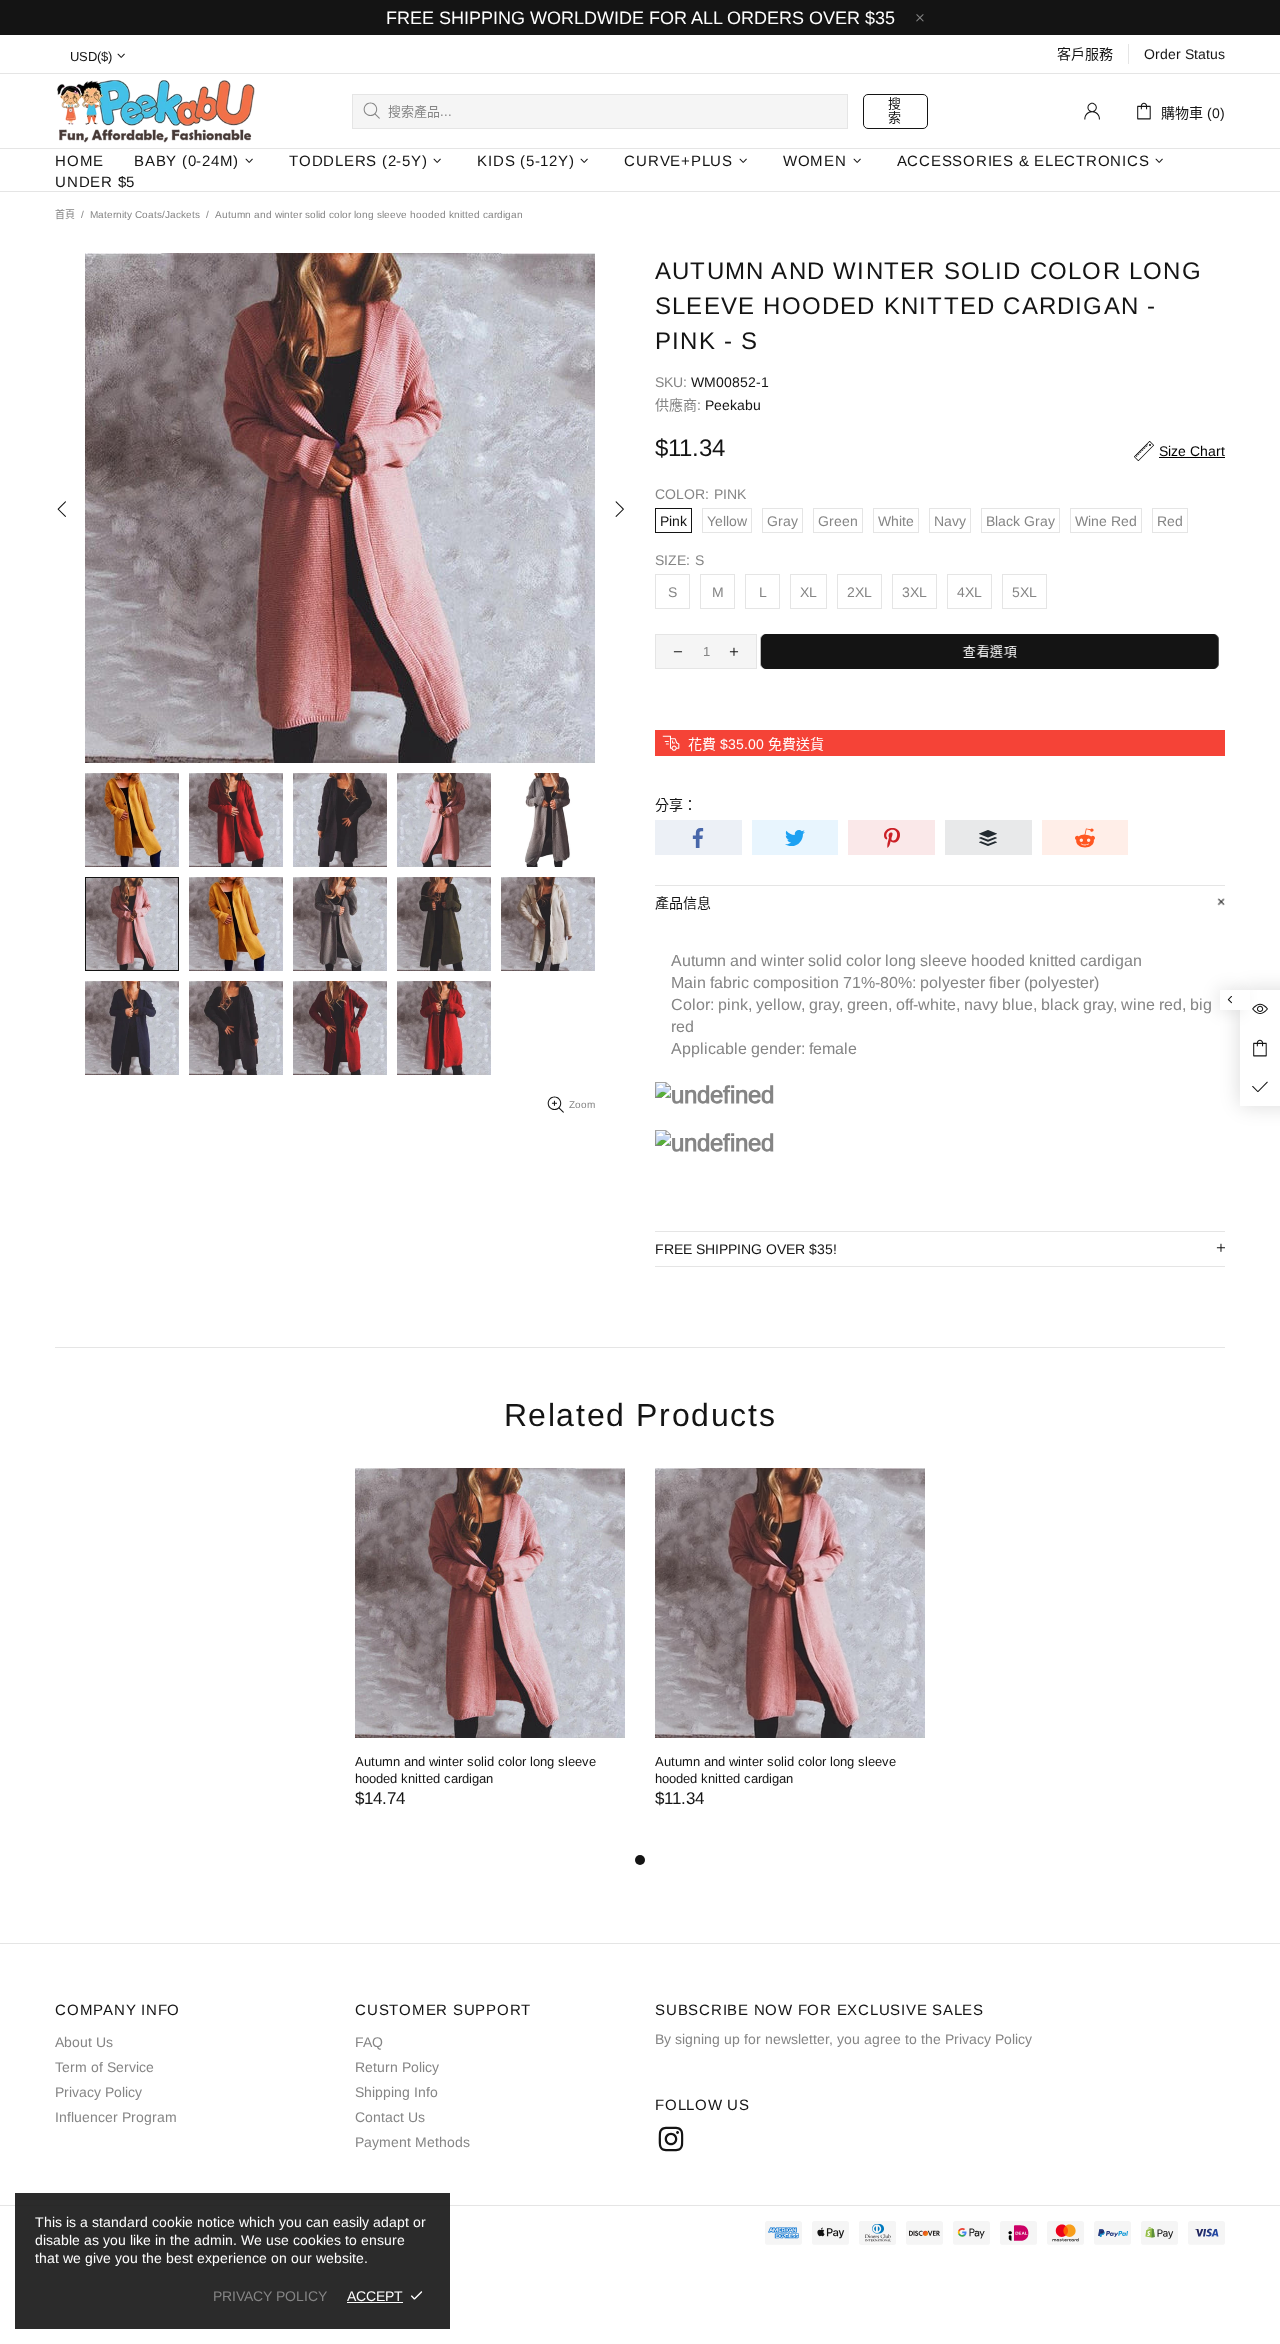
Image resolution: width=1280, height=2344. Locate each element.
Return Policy (397, 2067)
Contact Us (390, 2117)
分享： (676, 805)
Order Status (1184, 54)
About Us (84, 2042)
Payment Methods (412, 2142)
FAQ (369, 2042)
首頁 (65, 214)
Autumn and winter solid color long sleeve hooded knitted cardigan (475, 1770)
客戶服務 (1085, 54)
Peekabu (155, 110)
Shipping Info (396, 2092)
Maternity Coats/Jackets (145, 214)
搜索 (895, 110)
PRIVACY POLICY (270, 2296)
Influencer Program (116, 2117)
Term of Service (104, 2067)
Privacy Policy (98, 2092)
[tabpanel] (490, 1658)
